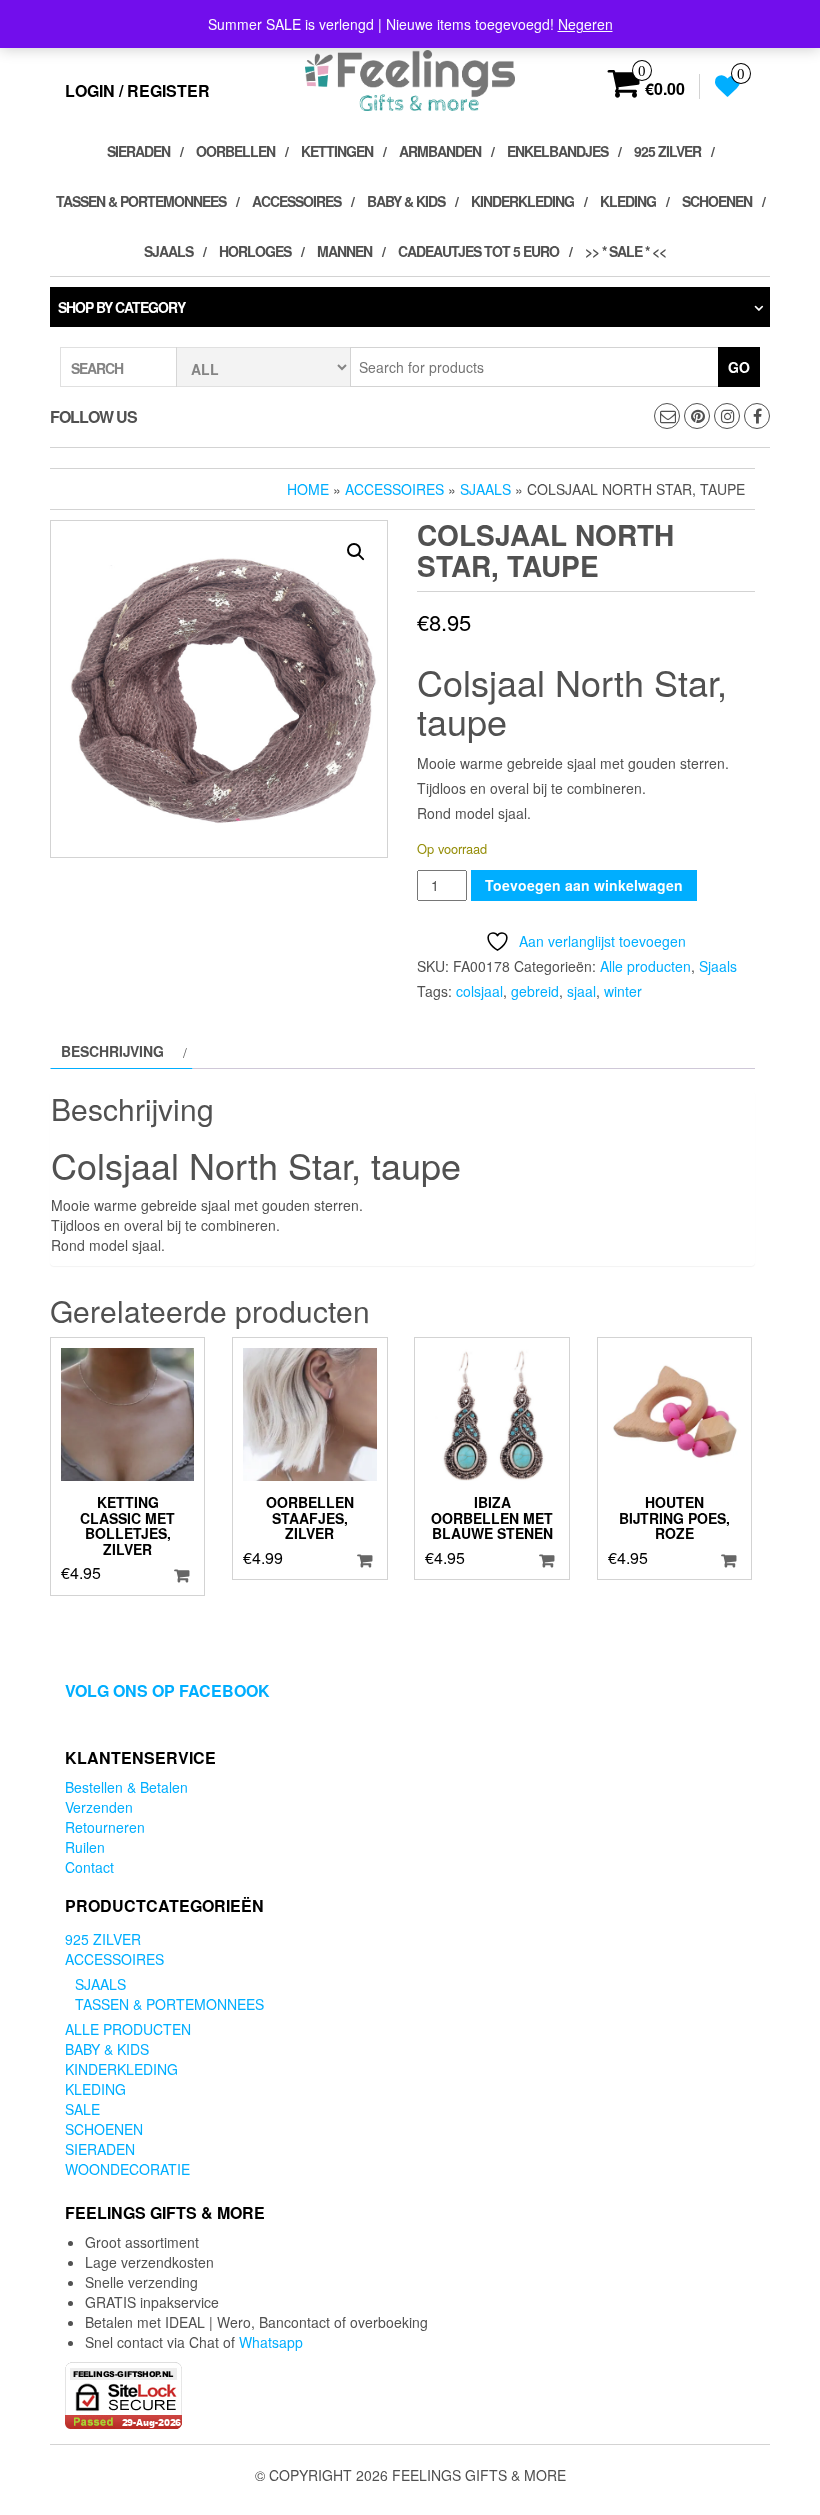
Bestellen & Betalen (126, 1787)
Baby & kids (406, 201)
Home (308, 489)
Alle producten (645, 966)
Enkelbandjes (557, 151)
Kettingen (337, 151)
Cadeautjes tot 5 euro (478, 251)
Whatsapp (271, 2342)
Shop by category (121, 307)
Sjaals (168, 251)
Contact (89, 1867)
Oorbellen (235, 151)
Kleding (628, 201)
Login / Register (137, 90)
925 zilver (667, 151)
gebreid (535, 991)
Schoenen (717, 201)
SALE (82, 2109)
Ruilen (85, 1847)
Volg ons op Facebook (167, 1690)
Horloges (255, 251)
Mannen (344, 251)
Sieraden (138, 151)
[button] (356, 552)
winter (623, 991)
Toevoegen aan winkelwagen (584, 885)
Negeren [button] (585, 24)
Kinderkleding (522, 201)
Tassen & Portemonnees (141, 201)
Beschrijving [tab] (112, 1051)
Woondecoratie (127, 2169)
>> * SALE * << (625, 251)
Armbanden (440, 151)
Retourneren (105, 1827)
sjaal (581, 991)
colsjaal (479, 991)
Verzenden (99, 1807)
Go (739, 367)
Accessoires (296, 201)
